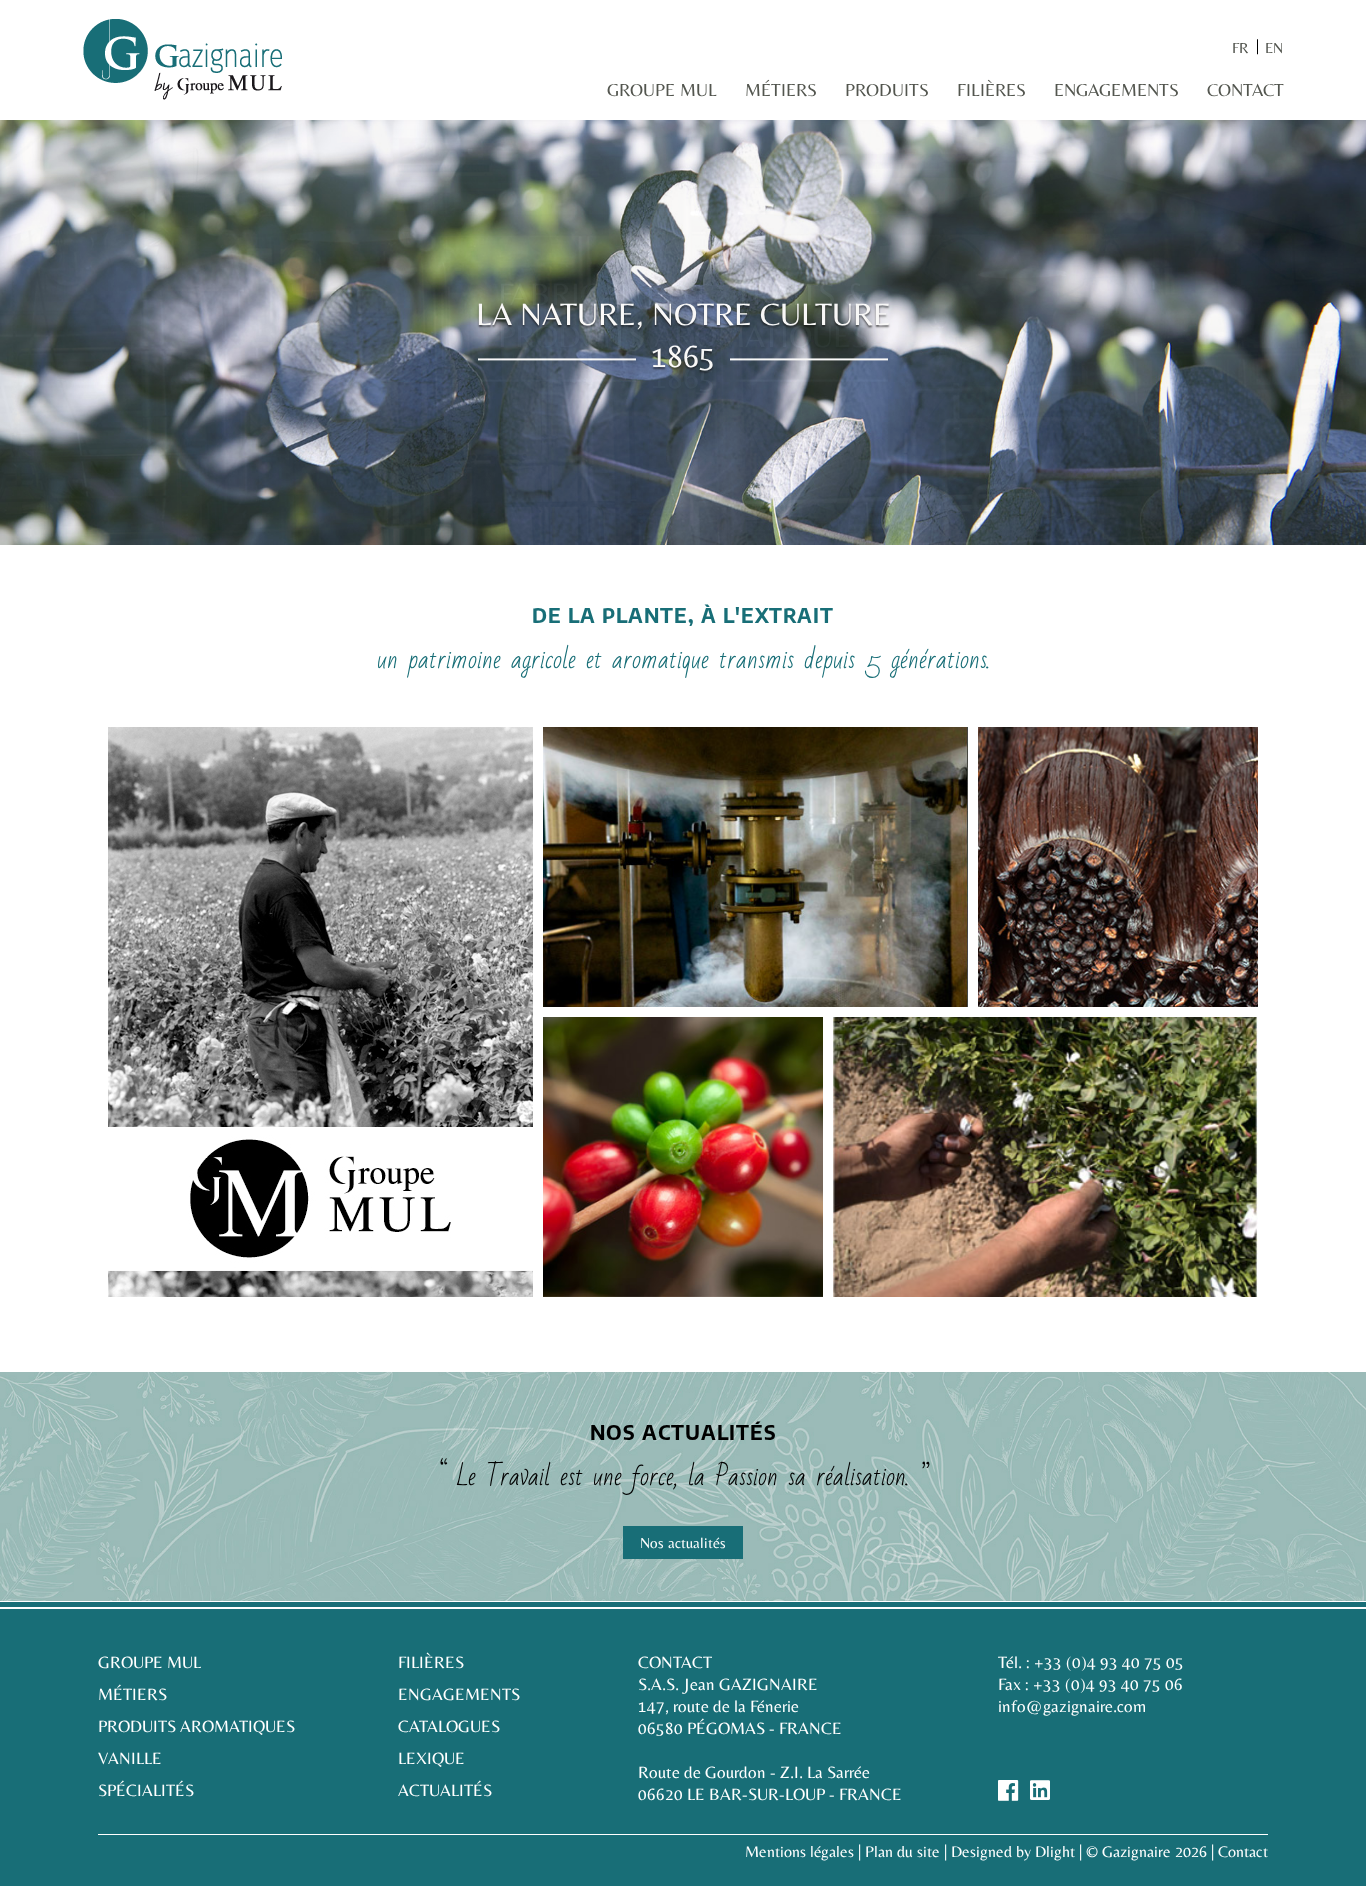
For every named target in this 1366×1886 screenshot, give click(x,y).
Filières (991, 89)
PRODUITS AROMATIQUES (196, 1726)
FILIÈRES (431, 1662)
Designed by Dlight (1013, 1851)
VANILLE (130, 1758)
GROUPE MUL (149, 1662)
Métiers (781, 89)
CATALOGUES (449, 1726)
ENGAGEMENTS (459, 1694)
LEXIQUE (431, 1758)
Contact (1245, 89)
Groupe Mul (662, 89)
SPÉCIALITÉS (146, 1790)
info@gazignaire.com (1072, 1706)
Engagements (1116, 89)
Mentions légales (799, 1851)
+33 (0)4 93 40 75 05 (1109, 1662)
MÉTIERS (132, 1694)
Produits (887, 89)
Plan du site (902, 1851)
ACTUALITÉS (445, 1790)
